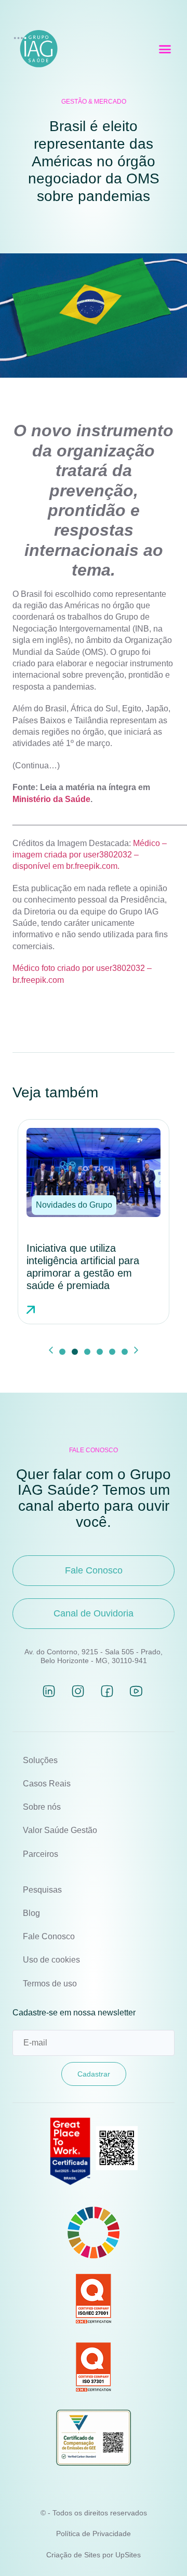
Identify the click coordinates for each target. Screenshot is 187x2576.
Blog (31, 1913)
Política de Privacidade (94, 2534)
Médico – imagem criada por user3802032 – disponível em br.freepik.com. (90, 855)
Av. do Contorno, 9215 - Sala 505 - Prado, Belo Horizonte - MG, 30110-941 (94, 1656)
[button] (165, 49)
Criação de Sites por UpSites (94, 2555)
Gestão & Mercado (94, 102)
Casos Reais (47, 1784)
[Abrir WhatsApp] (161, 2550)
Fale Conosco (49, 1936)
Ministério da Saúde (51, 799)
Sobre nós (42, 1807)
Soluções (40, 1760)
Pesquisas (42, 1890)
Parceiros (41, 1854)
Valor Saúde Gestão (60, 1830)
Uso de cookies (51, 1960)
